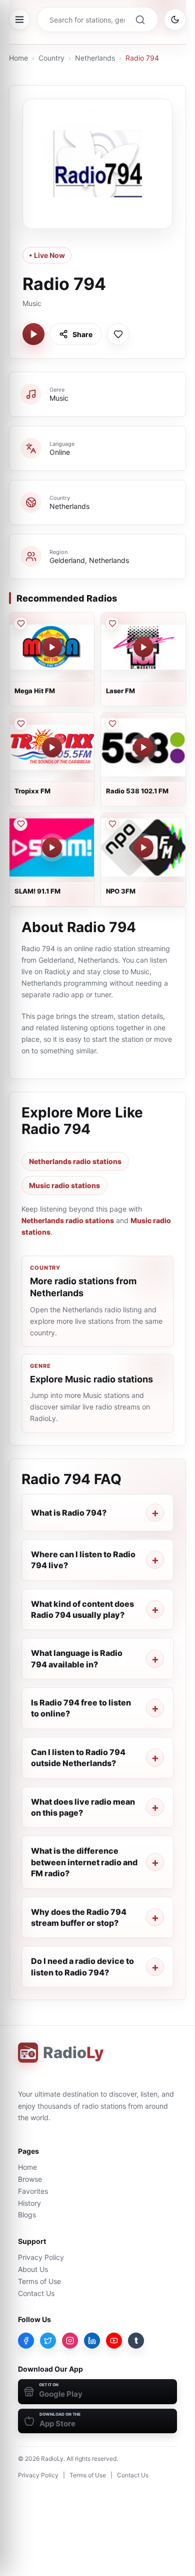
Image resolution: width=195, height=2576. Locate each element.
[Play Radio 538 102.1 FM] (143, 747)
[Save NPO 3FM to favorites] (112, 824)
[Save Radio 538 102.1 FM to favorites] (112, 724)
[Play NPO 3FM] (143, 847)
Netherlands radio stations (75, 1161)
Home (18, 58)
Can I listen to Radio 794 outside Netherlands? (78, 1758)
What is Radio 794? (69, 1513)
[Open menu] (19, 20)
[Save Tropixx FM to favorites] (20, 724)
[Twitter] (48, 2341)
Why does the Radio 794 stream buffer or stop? (79, 1917)
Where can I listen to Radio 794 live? (83, 1560)
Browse (30, 2179)
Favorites (33, 2191)
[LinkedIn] (92, 2341)
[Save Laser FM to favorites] (112, 624)
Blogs (27, 2215)
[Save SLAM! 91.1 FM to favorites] (20, 824)
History (29, 2203)
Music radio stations (64, 1185)
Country (51, 58)
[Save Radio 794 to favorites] (118, 334)
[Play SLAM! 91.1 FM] (52, 847)
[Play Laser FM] (143, 647)
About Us (33, 2269)
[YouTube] (114, 2341)
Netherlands (95, 58)
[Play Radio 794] (33, 334)
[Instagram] (70, 2341)
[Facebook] (26, 2341)
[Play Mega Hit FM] (52, 647)
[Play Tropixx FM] (52, 747)
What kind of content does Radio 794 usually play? (82, 1609)
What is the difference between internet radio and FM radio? (84, 1862)
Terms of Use (39, 2281)
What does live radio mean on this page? (83, 1807)
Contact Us (36, 2293)
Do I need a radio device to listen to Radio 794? (82, 1966)
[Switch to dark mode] (175, 20)
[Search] (140, 20)
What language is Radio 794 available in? (77, 1658)
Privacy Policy (41, 2257)
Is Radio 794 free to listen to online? (81, 1708)
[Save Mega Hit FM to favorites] (20, 624)
